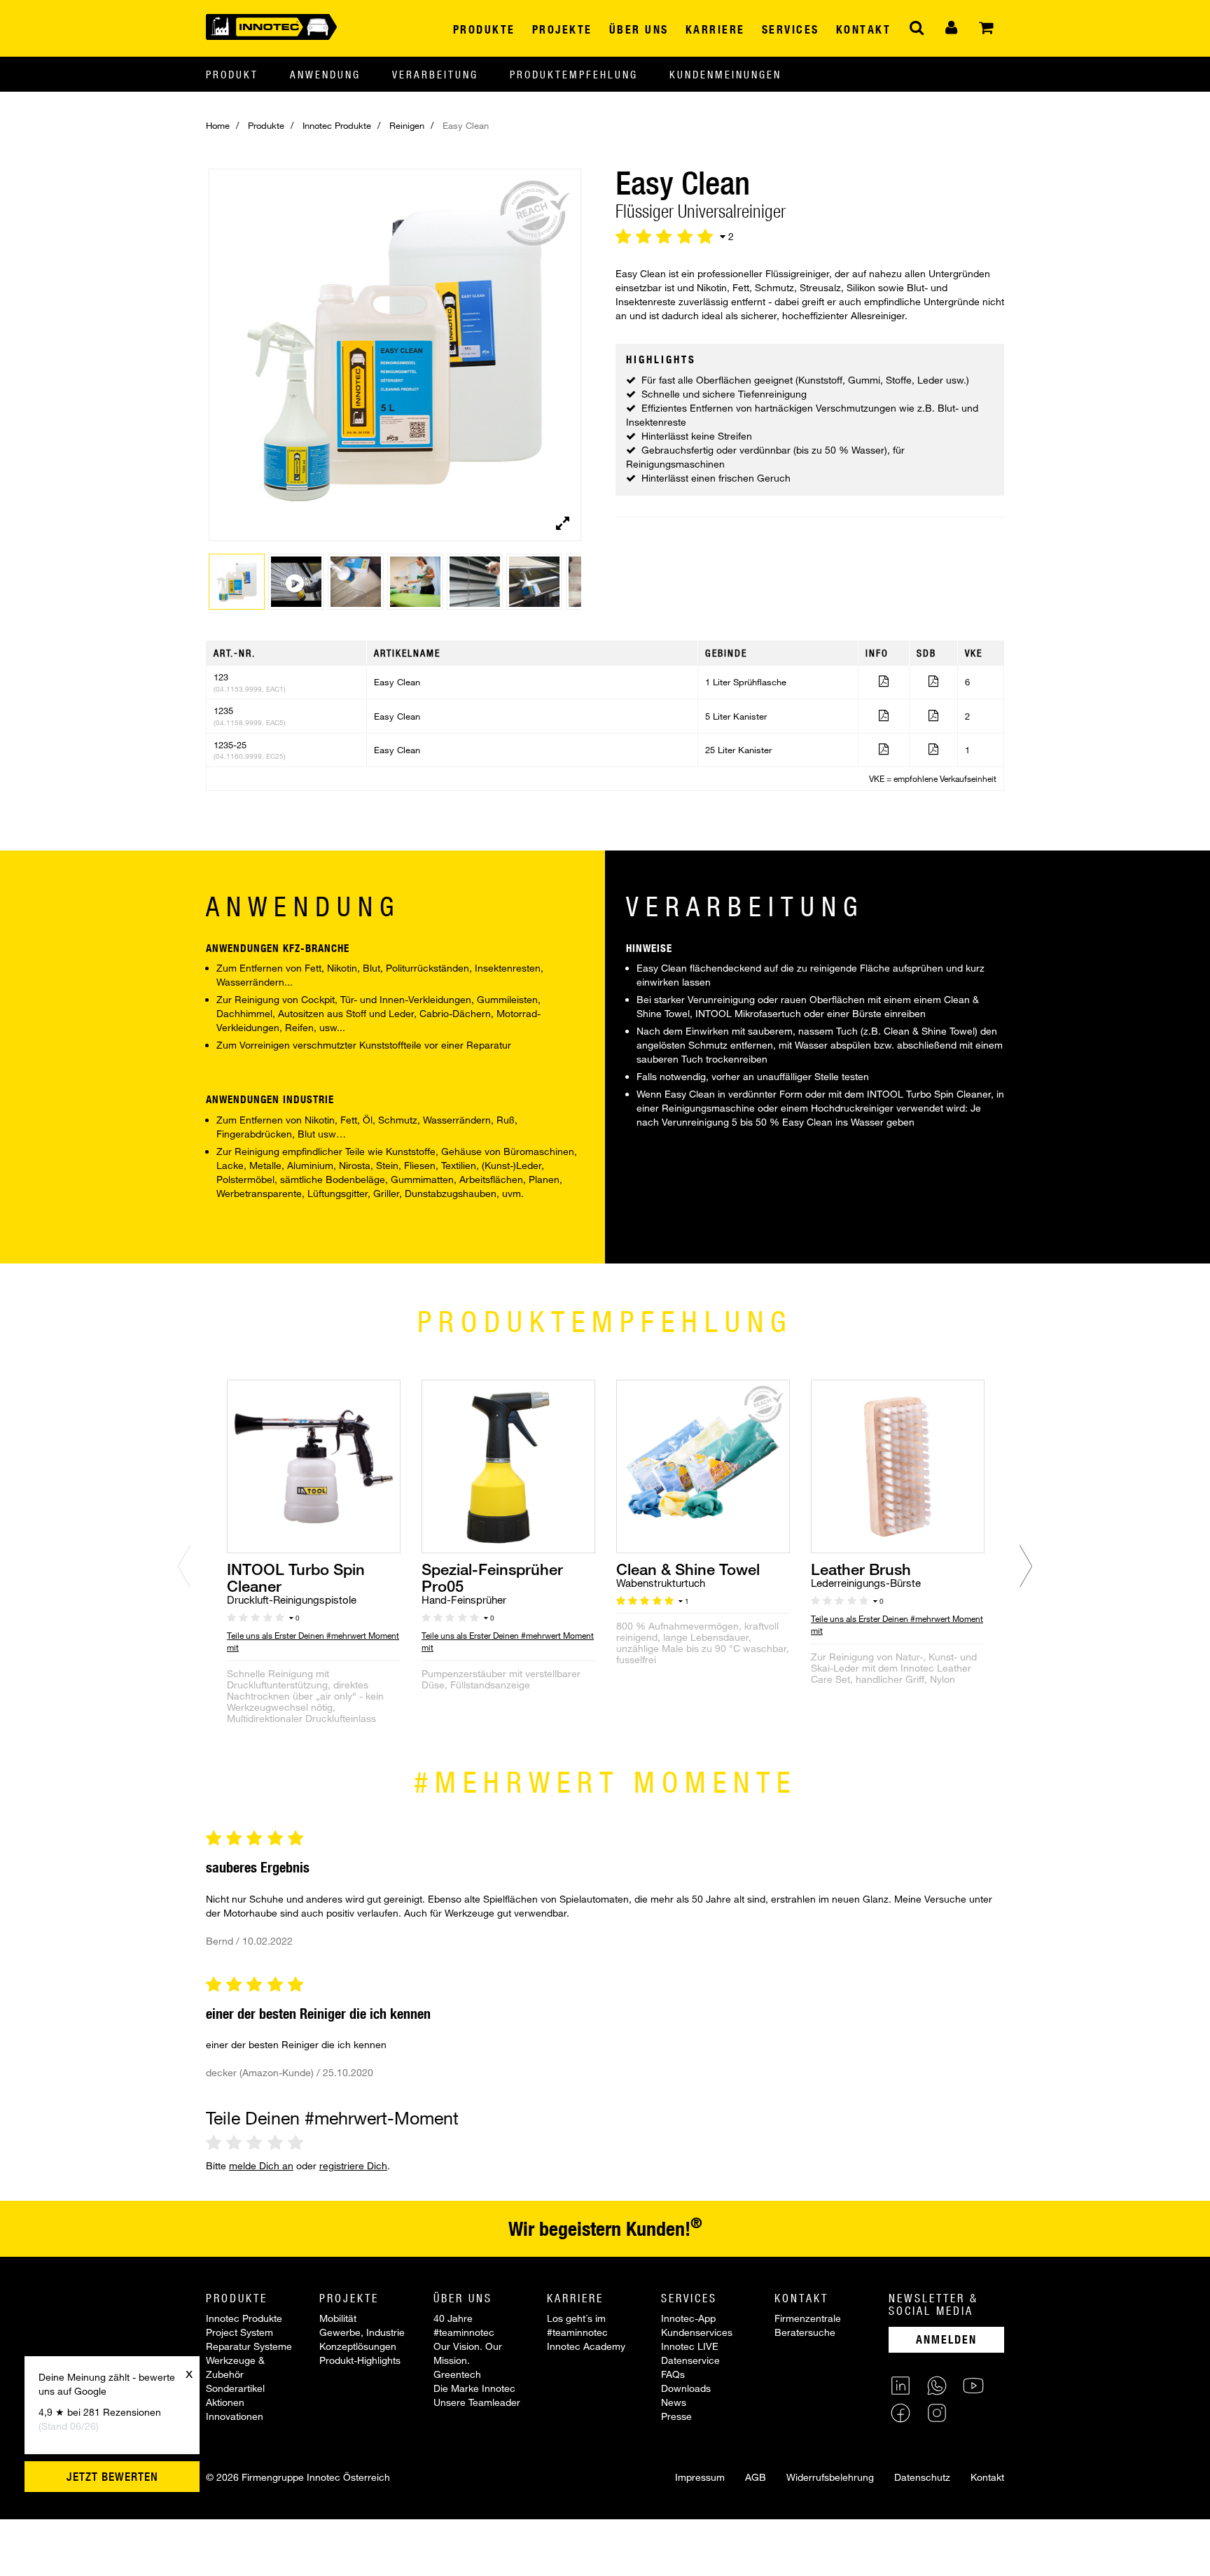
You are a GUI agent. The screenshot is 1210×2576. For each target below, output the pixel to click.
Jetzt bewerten (112, 2477)
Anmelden (946, 2339)
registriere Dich (353, 2165)
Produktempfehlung (574, 74)
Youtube (973, 2386)
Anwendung (325, 74)
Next (574, 365)
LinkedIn (900, 2386)
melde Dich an (261, 2165)
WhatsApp (937, 2386)
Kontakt (987, 2477)
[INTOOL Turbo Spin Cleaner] (314, 1465)
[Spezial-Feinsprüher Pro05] (508, 1465)
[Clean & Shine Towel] (703, 1465)
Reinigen (407, 125)
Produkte (266, 125)
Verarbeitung (435, 74)
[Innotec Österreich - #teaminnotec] (271, 26)
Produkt (232, 74)
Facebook (900, 2413)
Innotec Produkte (337, 125)
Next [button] (1026, 1566)
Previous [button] (184, 1566)
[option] (314, 1569)
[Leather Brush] (898, 1465)
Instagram (937, 2413)
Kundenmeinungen (725, 74)
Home (218, 125)
